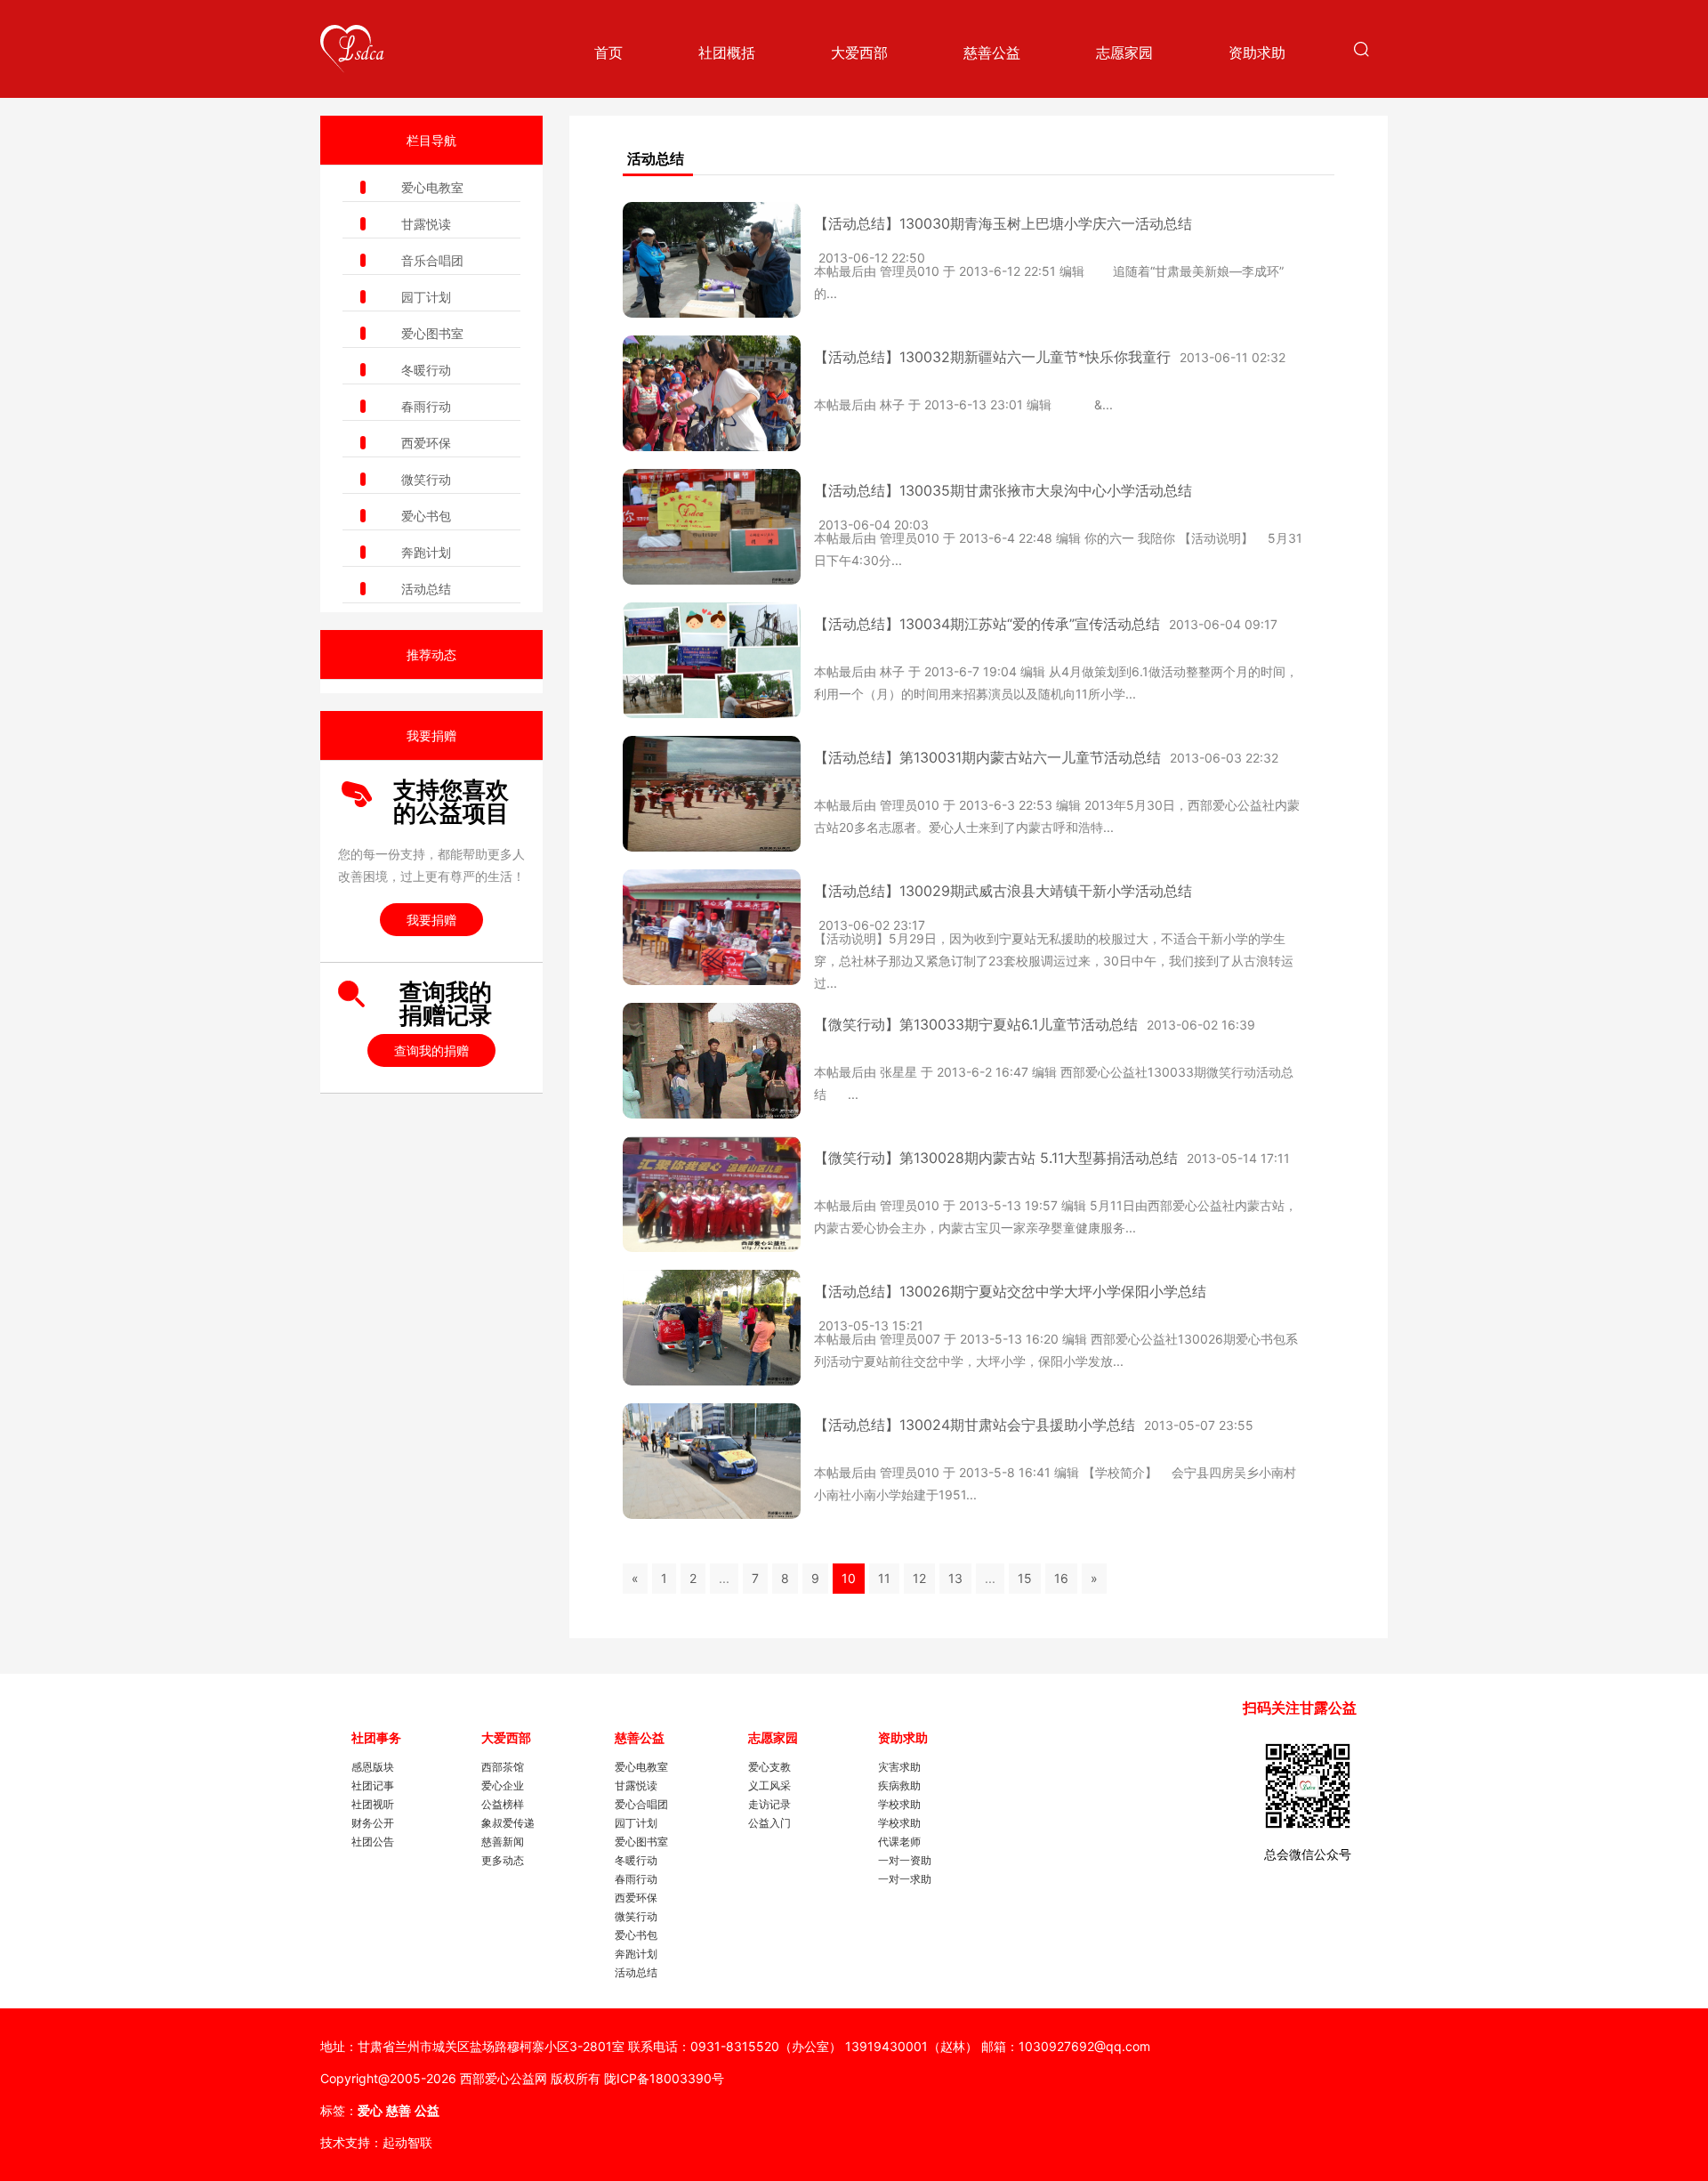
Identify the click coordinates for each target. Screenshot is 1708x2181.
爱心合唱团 (641, 1804)
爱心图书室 (432, 333)
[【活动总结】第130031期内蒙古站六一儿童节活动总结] (712, 794)
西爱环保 (426, 443)
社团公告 (373, 1842)
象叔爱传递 (508, 1823)
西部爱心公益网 (504, 2078)
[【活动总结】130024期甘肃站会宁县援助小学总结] (712, 1461)
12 (919, 1578)
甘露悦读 (426, 224)
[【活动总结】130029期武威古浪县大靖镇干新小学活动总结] (712, 927)
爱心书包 (426, 516)
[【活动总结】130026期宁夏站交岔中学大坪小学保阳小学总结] (712, 1328)
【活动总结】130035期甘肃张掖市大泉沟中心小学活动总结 (1003, 490)
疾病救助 (899, 1785)
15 (1025, 1578)
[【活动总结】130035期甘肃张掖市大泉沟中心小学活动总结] (712, 527)
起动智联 (407, 2142)
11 (884, 1578)
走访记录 (769, 1804)
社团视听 (373, 1804)
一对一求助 (905, 1879)
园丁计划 (426, 297)
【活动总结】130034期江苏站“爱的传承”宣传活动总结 (987, 624)
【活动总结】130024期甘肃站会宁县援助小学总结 (975, 1425)
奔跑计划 (426, 552)
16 (1061, 1578)
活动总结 (426, 589)
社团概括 (727, 53)
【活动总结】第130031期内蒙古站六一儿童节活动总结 (987, 757)
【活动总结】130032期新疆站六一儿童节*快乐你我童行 (992, 357)
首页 (608, 53)
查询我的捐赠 (431, 1050)
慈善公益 (992, 53)
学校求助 (899, 1804)
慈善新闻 (503, 1842)
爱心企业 (503, 1785)
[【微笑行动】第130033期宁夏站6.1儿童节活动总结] (712, 1061)
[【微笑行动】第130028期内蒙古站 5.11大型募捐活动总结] (712, 1194)
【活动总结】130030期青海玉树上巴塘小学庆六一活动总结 (1003, 223)
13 (955, 1578)
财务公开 (373, 1823)
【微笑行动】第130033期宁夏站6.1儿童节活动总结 (976, 1024)
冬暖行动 (426, 370)
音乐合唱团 (432, 260)
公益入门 (769, 1823)
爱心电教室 (432, 187)
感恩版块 (373, 1767)
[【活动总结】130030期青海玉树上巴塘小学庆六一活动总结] (712, 260)
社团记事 (373, 1785)
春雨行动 (426, 406)
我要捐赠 (431, 920)
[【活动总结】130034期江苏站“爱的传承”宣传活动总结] (712, 660)
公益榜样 (503, 1804)
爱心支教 (769, 1767)
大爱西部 (859, 53)
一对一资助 (905, 1860)
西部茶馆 (503, 1767)
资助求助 (1257, 53)
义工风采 (769, 1785)
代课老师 (899, 1842)
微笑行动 (426, 479)
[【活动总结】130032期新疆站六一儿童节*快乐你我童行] (712, 393)
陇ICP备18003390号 (664, 2078)
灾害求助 (899, 1767)
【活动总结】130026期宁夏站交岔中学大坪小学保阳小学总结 (1010, 1291)
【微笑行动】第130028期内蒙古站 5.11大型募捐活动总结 (996, 1158)
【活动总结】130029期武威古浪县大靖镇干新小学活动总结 (1003, 891)
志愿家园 (1124, 53)
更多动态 (503, 1860)
